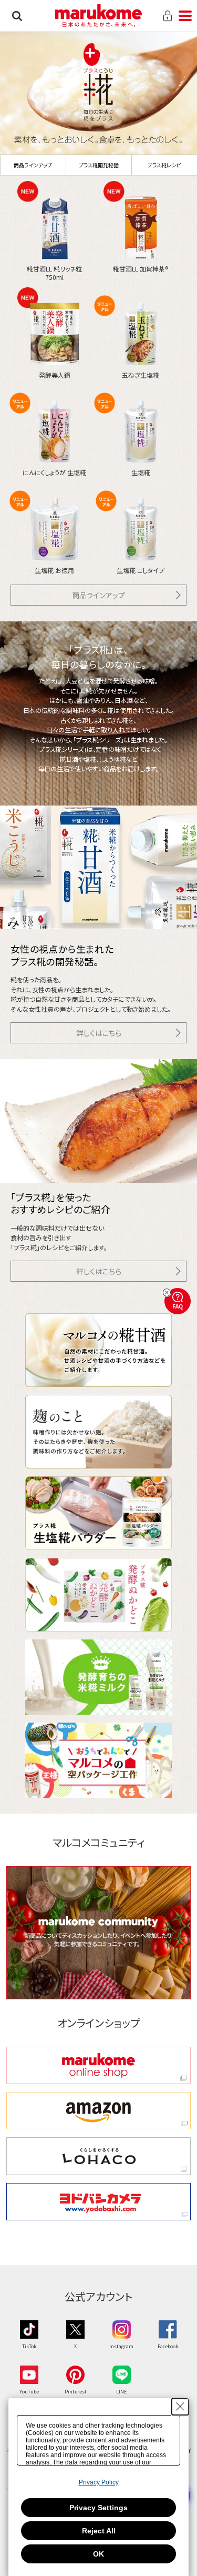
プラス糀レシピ (164, 165)
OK (98, 2554)
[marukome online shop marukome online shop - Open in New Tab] (99, 2065)
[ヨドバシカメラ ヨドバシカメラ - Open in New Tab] (99, 2202)
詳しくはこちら (99, 1033)
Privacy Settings (98, 2508)
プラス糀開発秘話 (99, 165)
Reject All (99, 2531)
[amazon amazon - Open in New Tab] (99, 2111)
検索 (17, 16)
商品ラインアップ (33, 165)
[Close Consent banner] (180, 2407)
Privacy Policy (99, 2482)
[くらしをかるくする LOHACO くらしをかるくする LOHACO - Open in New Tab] (99, 2156)
